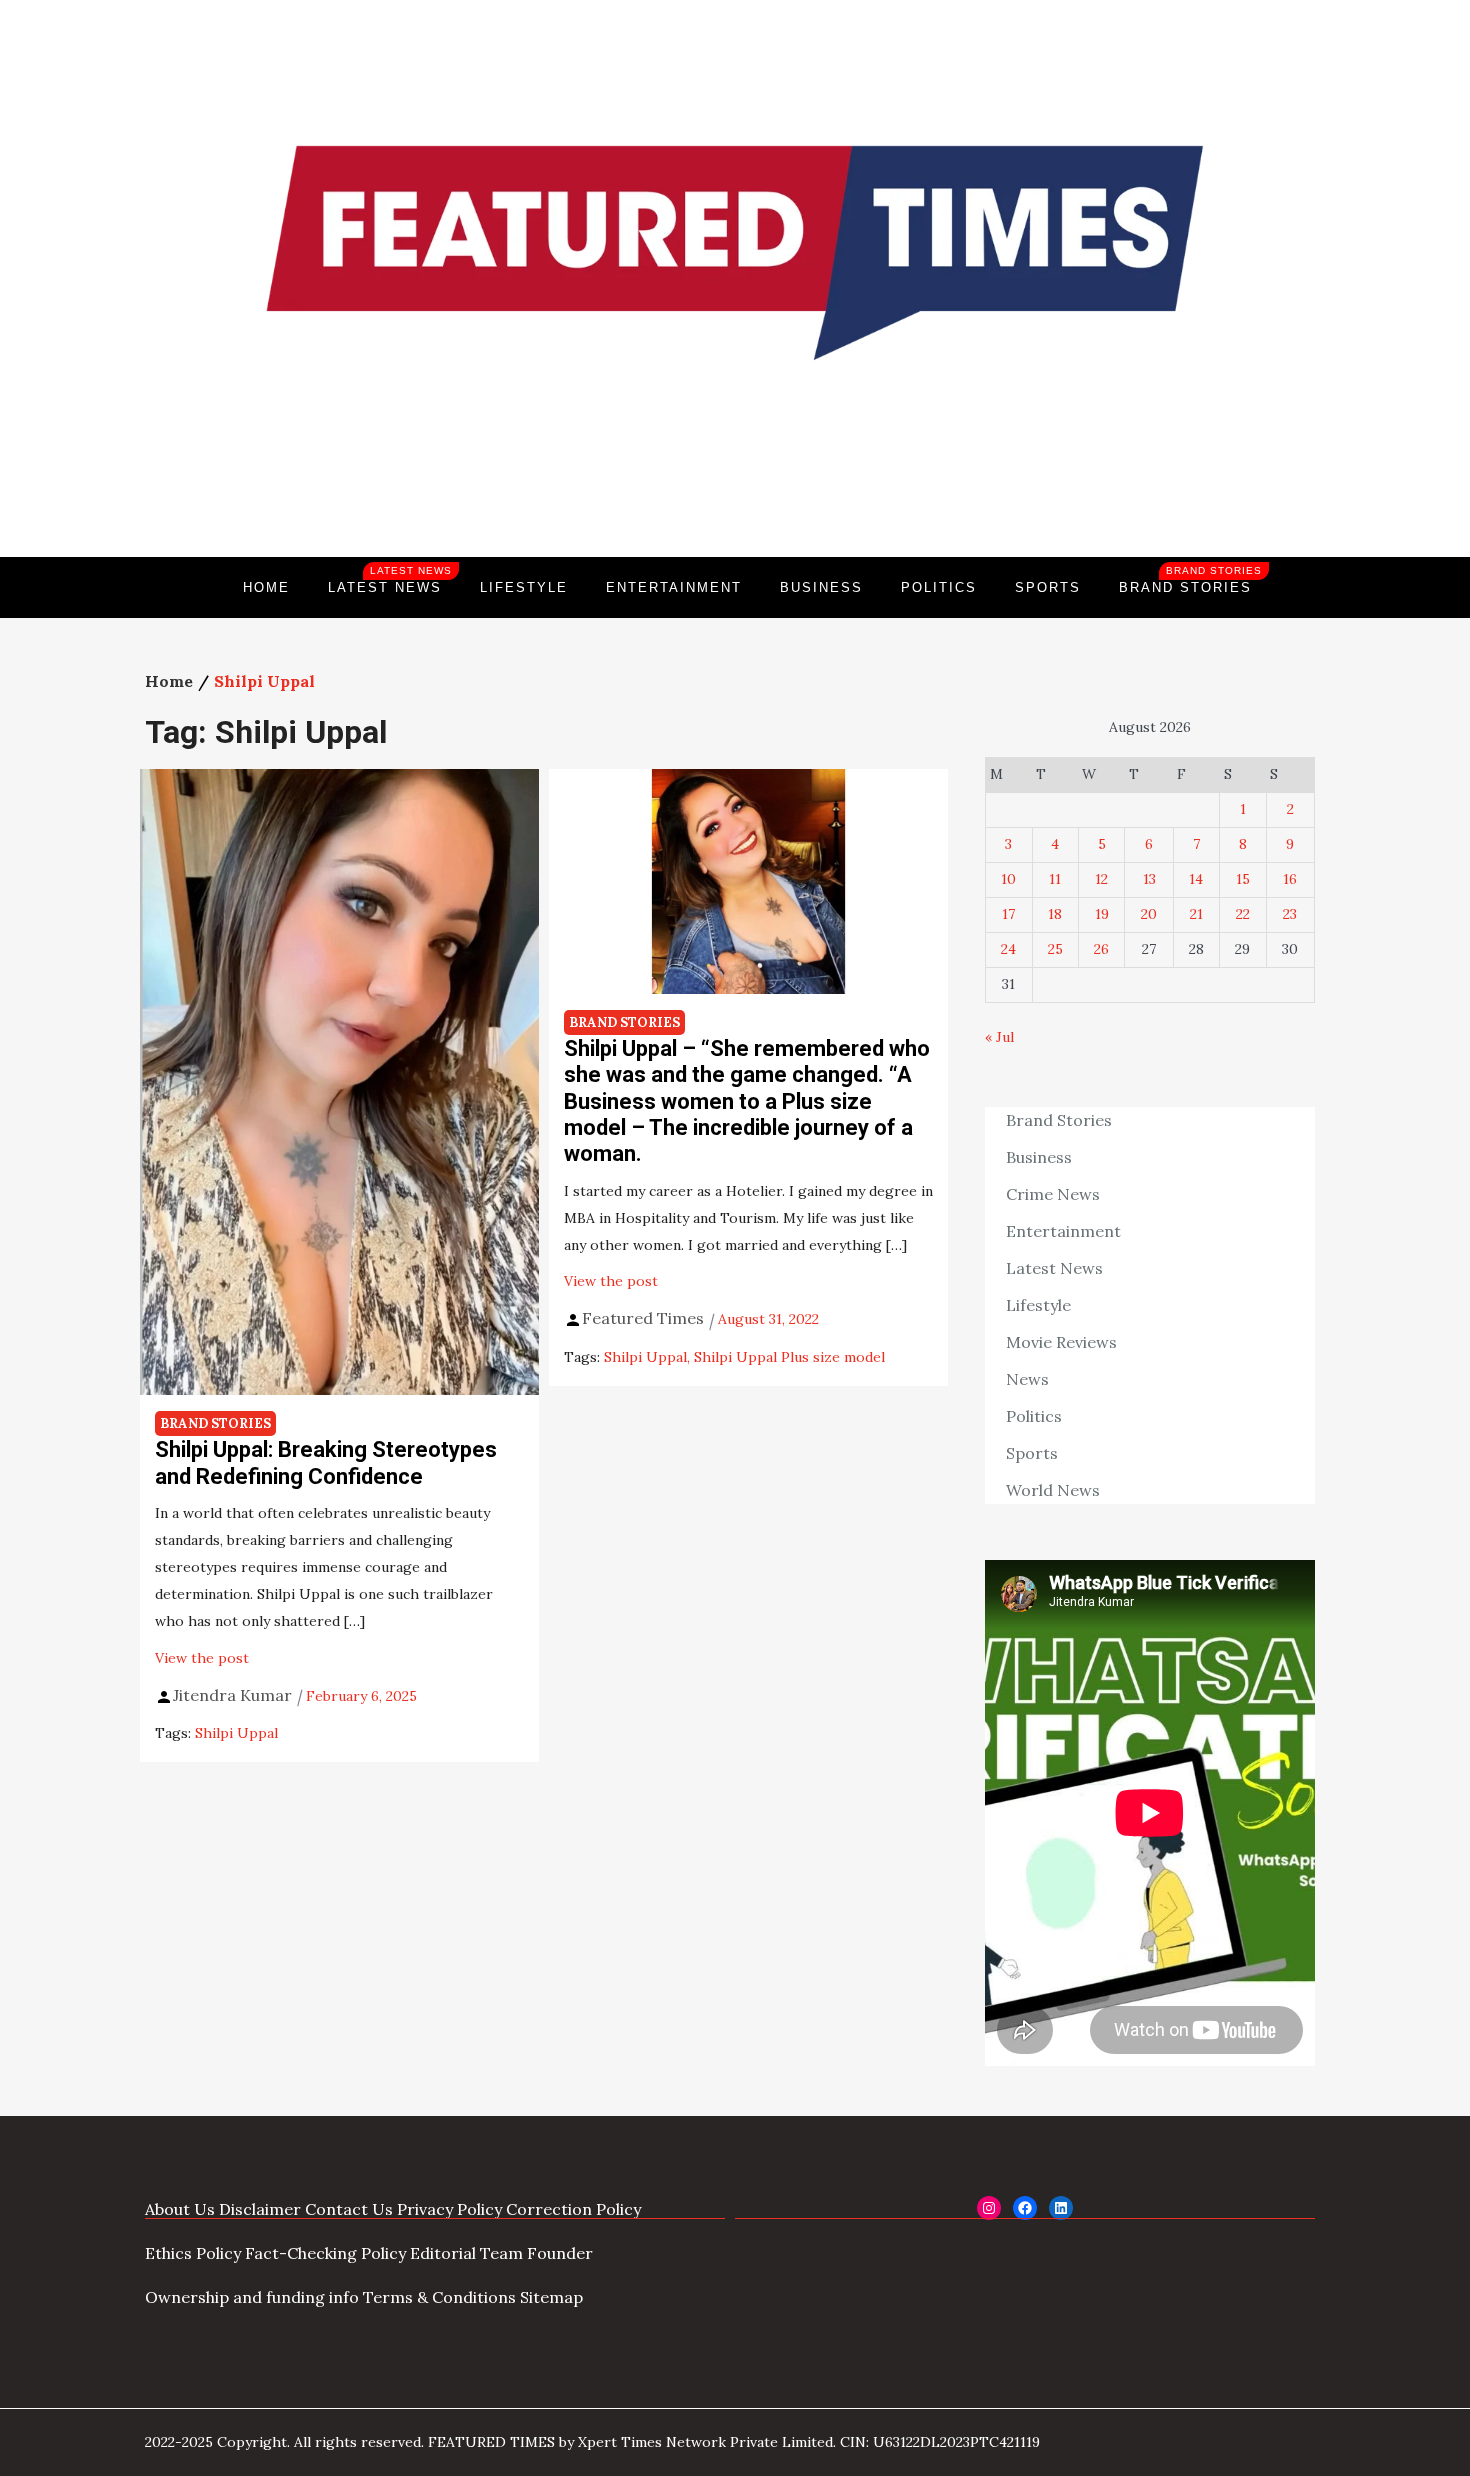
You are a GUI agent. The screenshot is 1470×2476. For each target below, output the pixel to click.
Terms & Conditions (439, 2297)
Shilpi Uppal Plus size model (789, 1357)
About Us (180, 2209)
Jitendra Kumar (232, 1695)
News (1027, 1379)
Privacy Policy (449, 2209)
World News (1053, 1490)
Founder (560, 2253)
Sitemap (551, 2297)
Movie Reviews (1061, 1342)
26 (1101, 949)
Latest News (390, 580)
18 (1055, 914)
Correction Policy (573, 2209)
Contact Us (349, 2209)
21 (1196, 914)
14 (1196, 879)
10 (1008, 879)
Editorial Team (466, 2253)
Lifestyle (524, 587)
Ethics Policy (193, 2253)
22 (1243, 914)
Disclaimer (260, 2209)
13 (1149, 879)
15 (1243, 879)
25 (1055, 949)
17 (1008, 914)
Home (266, 587)
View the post (202, 1658)
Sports (1048, 587)
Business (821, 587)
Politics (939, 587)
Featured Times (735, 489)
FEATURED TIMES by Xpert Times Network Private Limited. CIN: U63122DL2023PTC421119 (734, 2442)
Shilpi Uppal (236, 1733)
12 (1101, 879)
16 (1290, 879)
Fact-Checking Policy (325, 2253)
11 (1055, 879)
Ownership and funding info (252, 2297)
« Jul (999, 1037)
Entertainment (674, 587)
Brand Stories (1190, 580)
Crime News (1053, 1194)
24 (1008, 949)
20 (1149, 914)
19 (1102, 914)
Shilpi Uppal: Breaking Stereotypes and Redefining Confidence (326, 1462)
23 (1290, 914)
